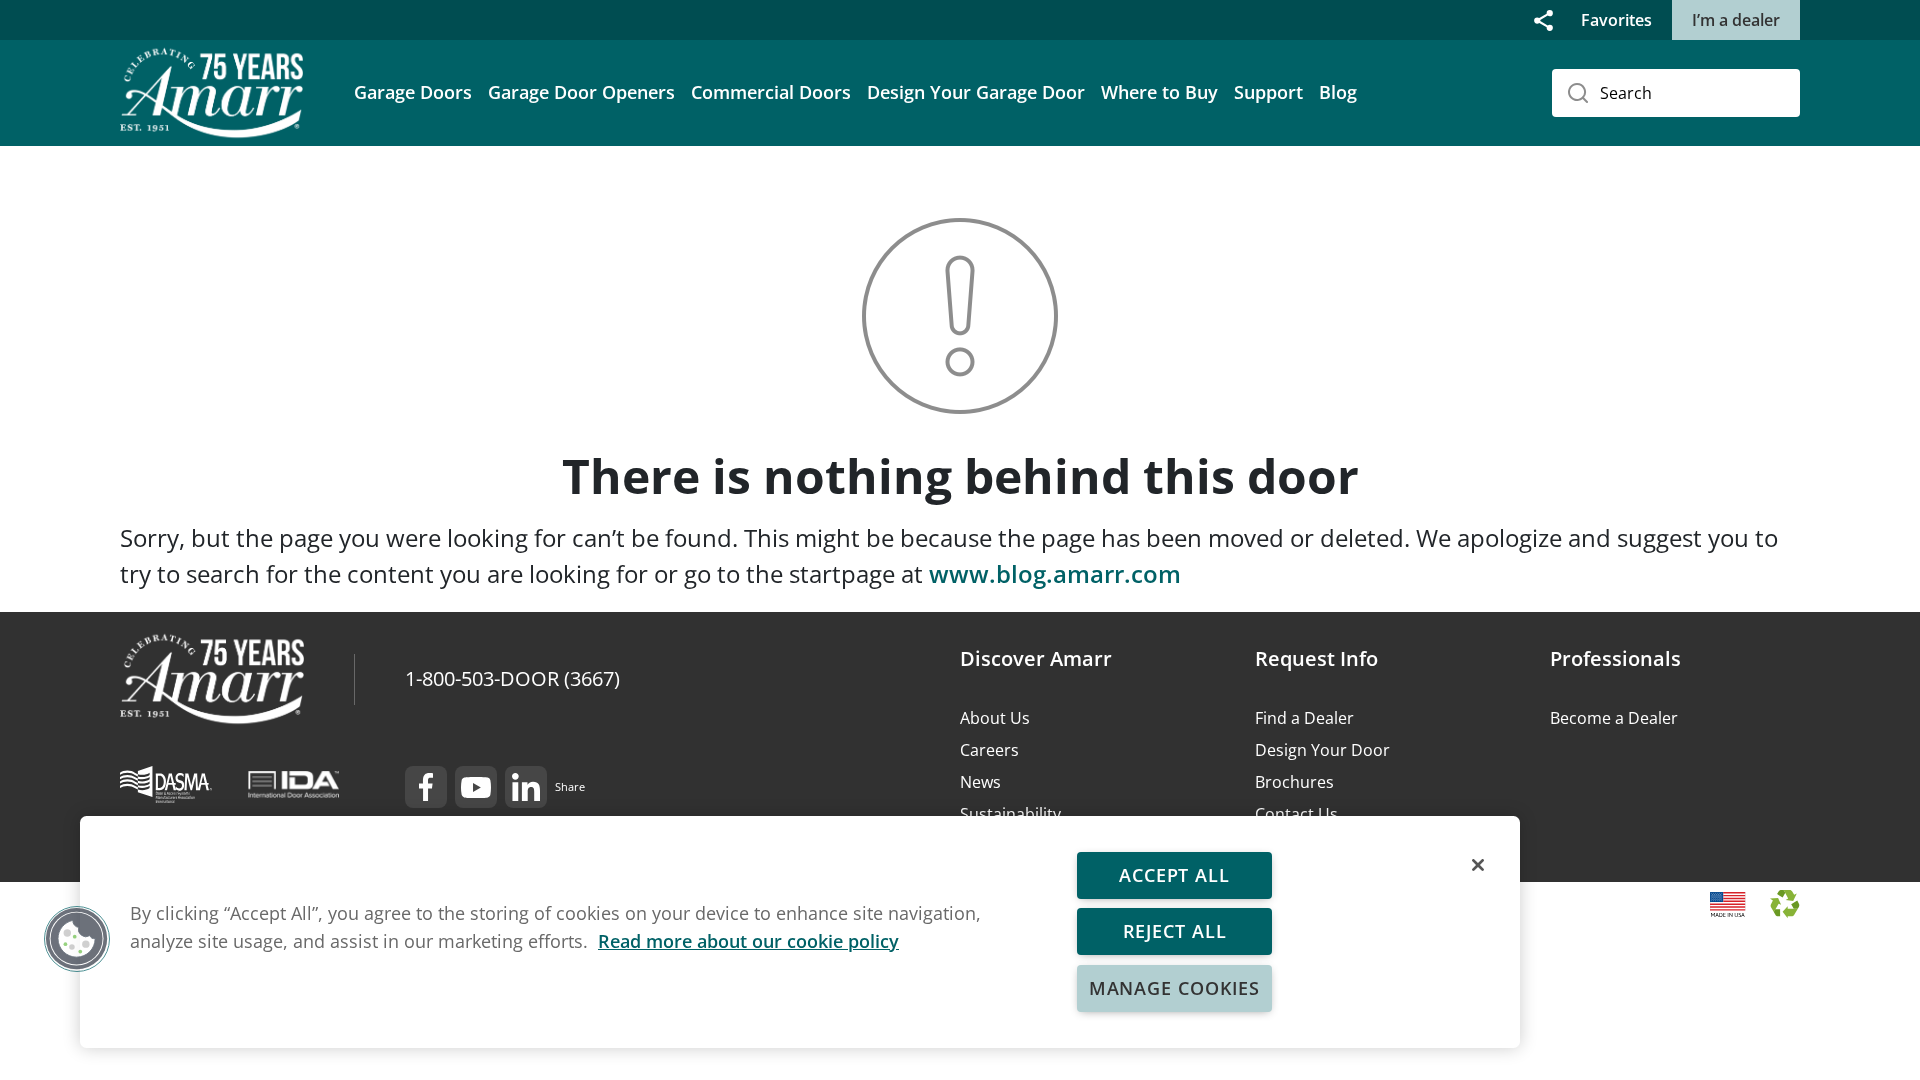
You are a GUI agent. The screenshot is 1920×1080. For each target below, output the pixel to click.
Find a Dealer (1304, 718)
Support (1268, 92)
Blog (1338, 92)
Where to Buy (1159, 92)
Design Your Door (1322, 750)
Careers (989, 750)
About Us (995, 718)
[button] (1543, 20)
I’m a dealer (1736, 20)
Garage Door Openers (581, 92)
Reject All (1174, 931)
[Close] (1478, 865)
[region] (800, 932)
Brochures (1294, 782)
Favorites (1616, 20)
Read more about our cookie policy (748, 941)
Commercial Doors (771, 92)
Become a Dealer (1614, 718)
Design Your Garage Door (976, 92)
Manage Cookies (1175, 988)
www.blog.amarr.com (1055, 573)
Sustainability (1010, 814)
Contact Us (1296, 814)
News (980, 782)
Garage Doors (413, 92)
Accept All (1174, 875)
